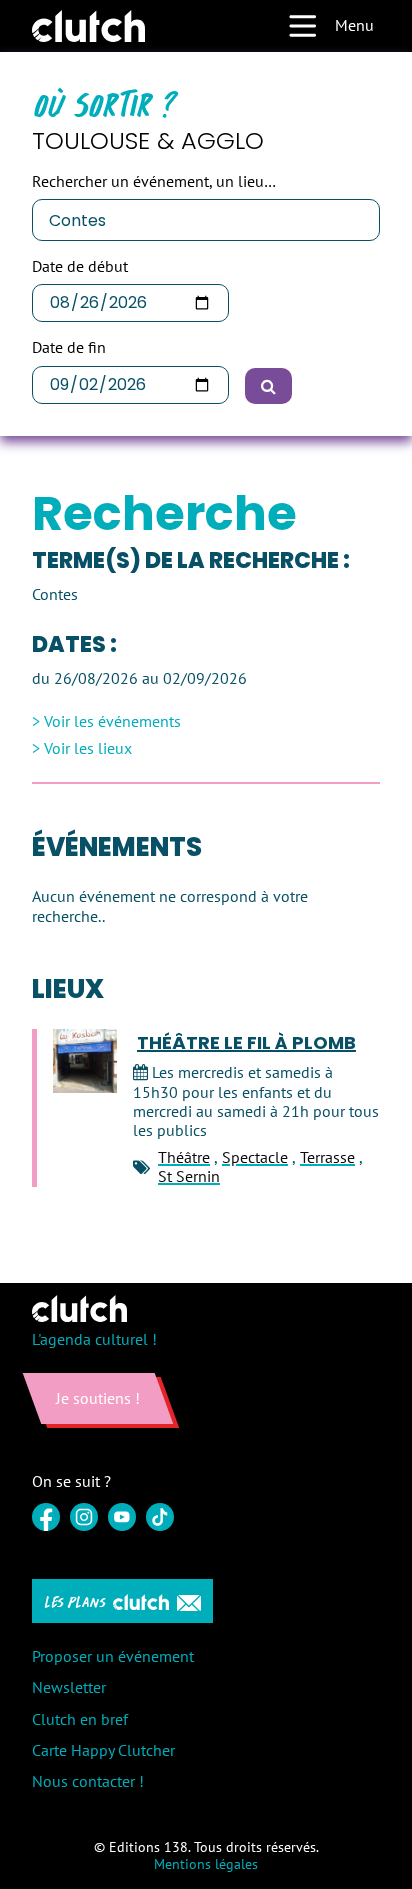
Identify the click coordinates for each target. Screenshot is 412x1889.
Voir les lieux (88, 748)
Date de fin (69, 347)
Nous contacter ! (88, 1781)
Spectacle (255, 1157)
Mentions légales (206, 1864)
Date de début (80, 266)
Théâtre (184, 1157)
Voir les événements (112, 721)
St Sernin (189, 1176)
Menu (354, 25)
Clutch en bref (80, 1719)
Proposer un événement (113, 1656)
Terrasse (327, 1157)
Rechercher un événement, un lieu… (154, 181)
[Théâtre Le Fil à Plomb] (85, 1061)
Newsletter (69, 1687)
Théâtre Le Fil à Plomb (246, 1043)
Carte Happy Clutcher (103, 1750)
